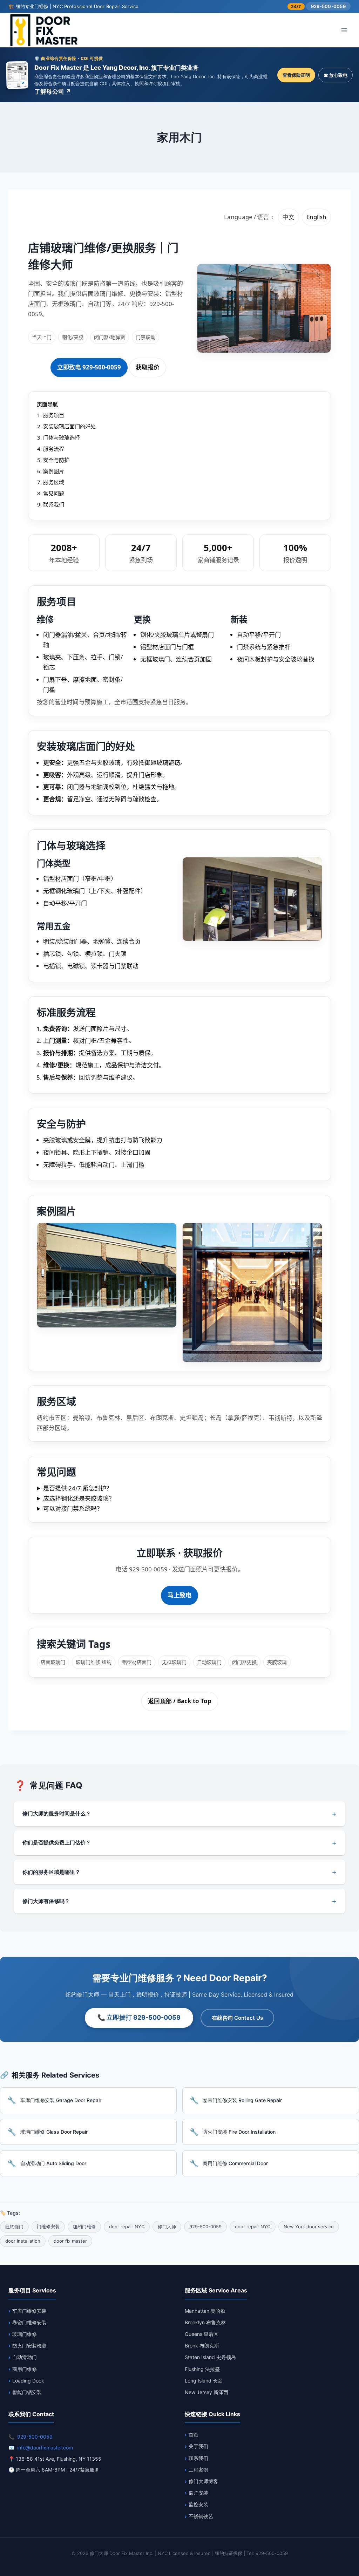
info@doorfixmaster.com (45, 2448)
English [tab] (316, 217)
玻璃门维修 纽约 (94, 1662)
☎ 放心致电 (336, 75)
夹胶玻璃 (277, 1662)
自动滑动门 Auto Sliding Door (53, 2163)
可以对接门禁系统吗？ (73, 1508)
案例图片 (54, 471)
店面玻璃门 (53, 1662)
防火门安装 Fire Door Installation (239, 2132)
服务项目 (54, 415)
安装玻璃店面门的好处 (69, 426)
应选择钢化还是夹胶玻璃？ (79, 1498)
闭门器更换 (244, 1662)
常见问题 (54, 493)
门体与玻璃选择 (62, 437)
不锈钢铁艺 (201, 2516)
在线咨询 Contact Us (237, 2018)
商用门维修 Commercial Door (235, 2163)
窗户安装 (198, 2493)
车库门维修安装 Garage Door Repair (61, 2100)
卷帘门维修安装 (29, 2322)
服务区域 (54, 482)
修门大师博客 (203, 2481)
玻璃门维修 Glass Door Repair (54, 2132)
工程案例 (198, 2470)
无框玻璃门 (174, 1662)
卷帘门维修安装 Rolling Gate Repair (242, 2100)
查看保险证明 (296, 75)
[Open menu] (344, 30)
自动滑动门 (25, 2357)
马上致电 (179, 1595)
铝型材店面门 (137, 1662)
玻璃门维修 (25, 2334)
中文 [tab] (289, 217)
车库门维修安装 (29, 2311)
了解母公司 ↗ (53, 91)
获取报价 (148, 367)
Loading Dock (28, 2381)
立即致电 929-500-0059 (89, 367)
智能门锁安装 (27, 2392)
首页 (194, 2435)
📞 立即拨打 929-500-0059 (139, 2017)
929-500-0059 (328, 6)
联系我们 (54, 504)
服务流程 (54, 449)
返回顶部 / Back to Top (180, 1701)
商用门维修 (25, 2369)
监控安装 (198, 2504)
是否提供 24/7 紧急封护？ (78, 1488)
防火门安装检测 (29, 2346)
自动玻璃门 (209, 1662)
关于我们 (198, 2446)
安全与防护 (56, 460)
